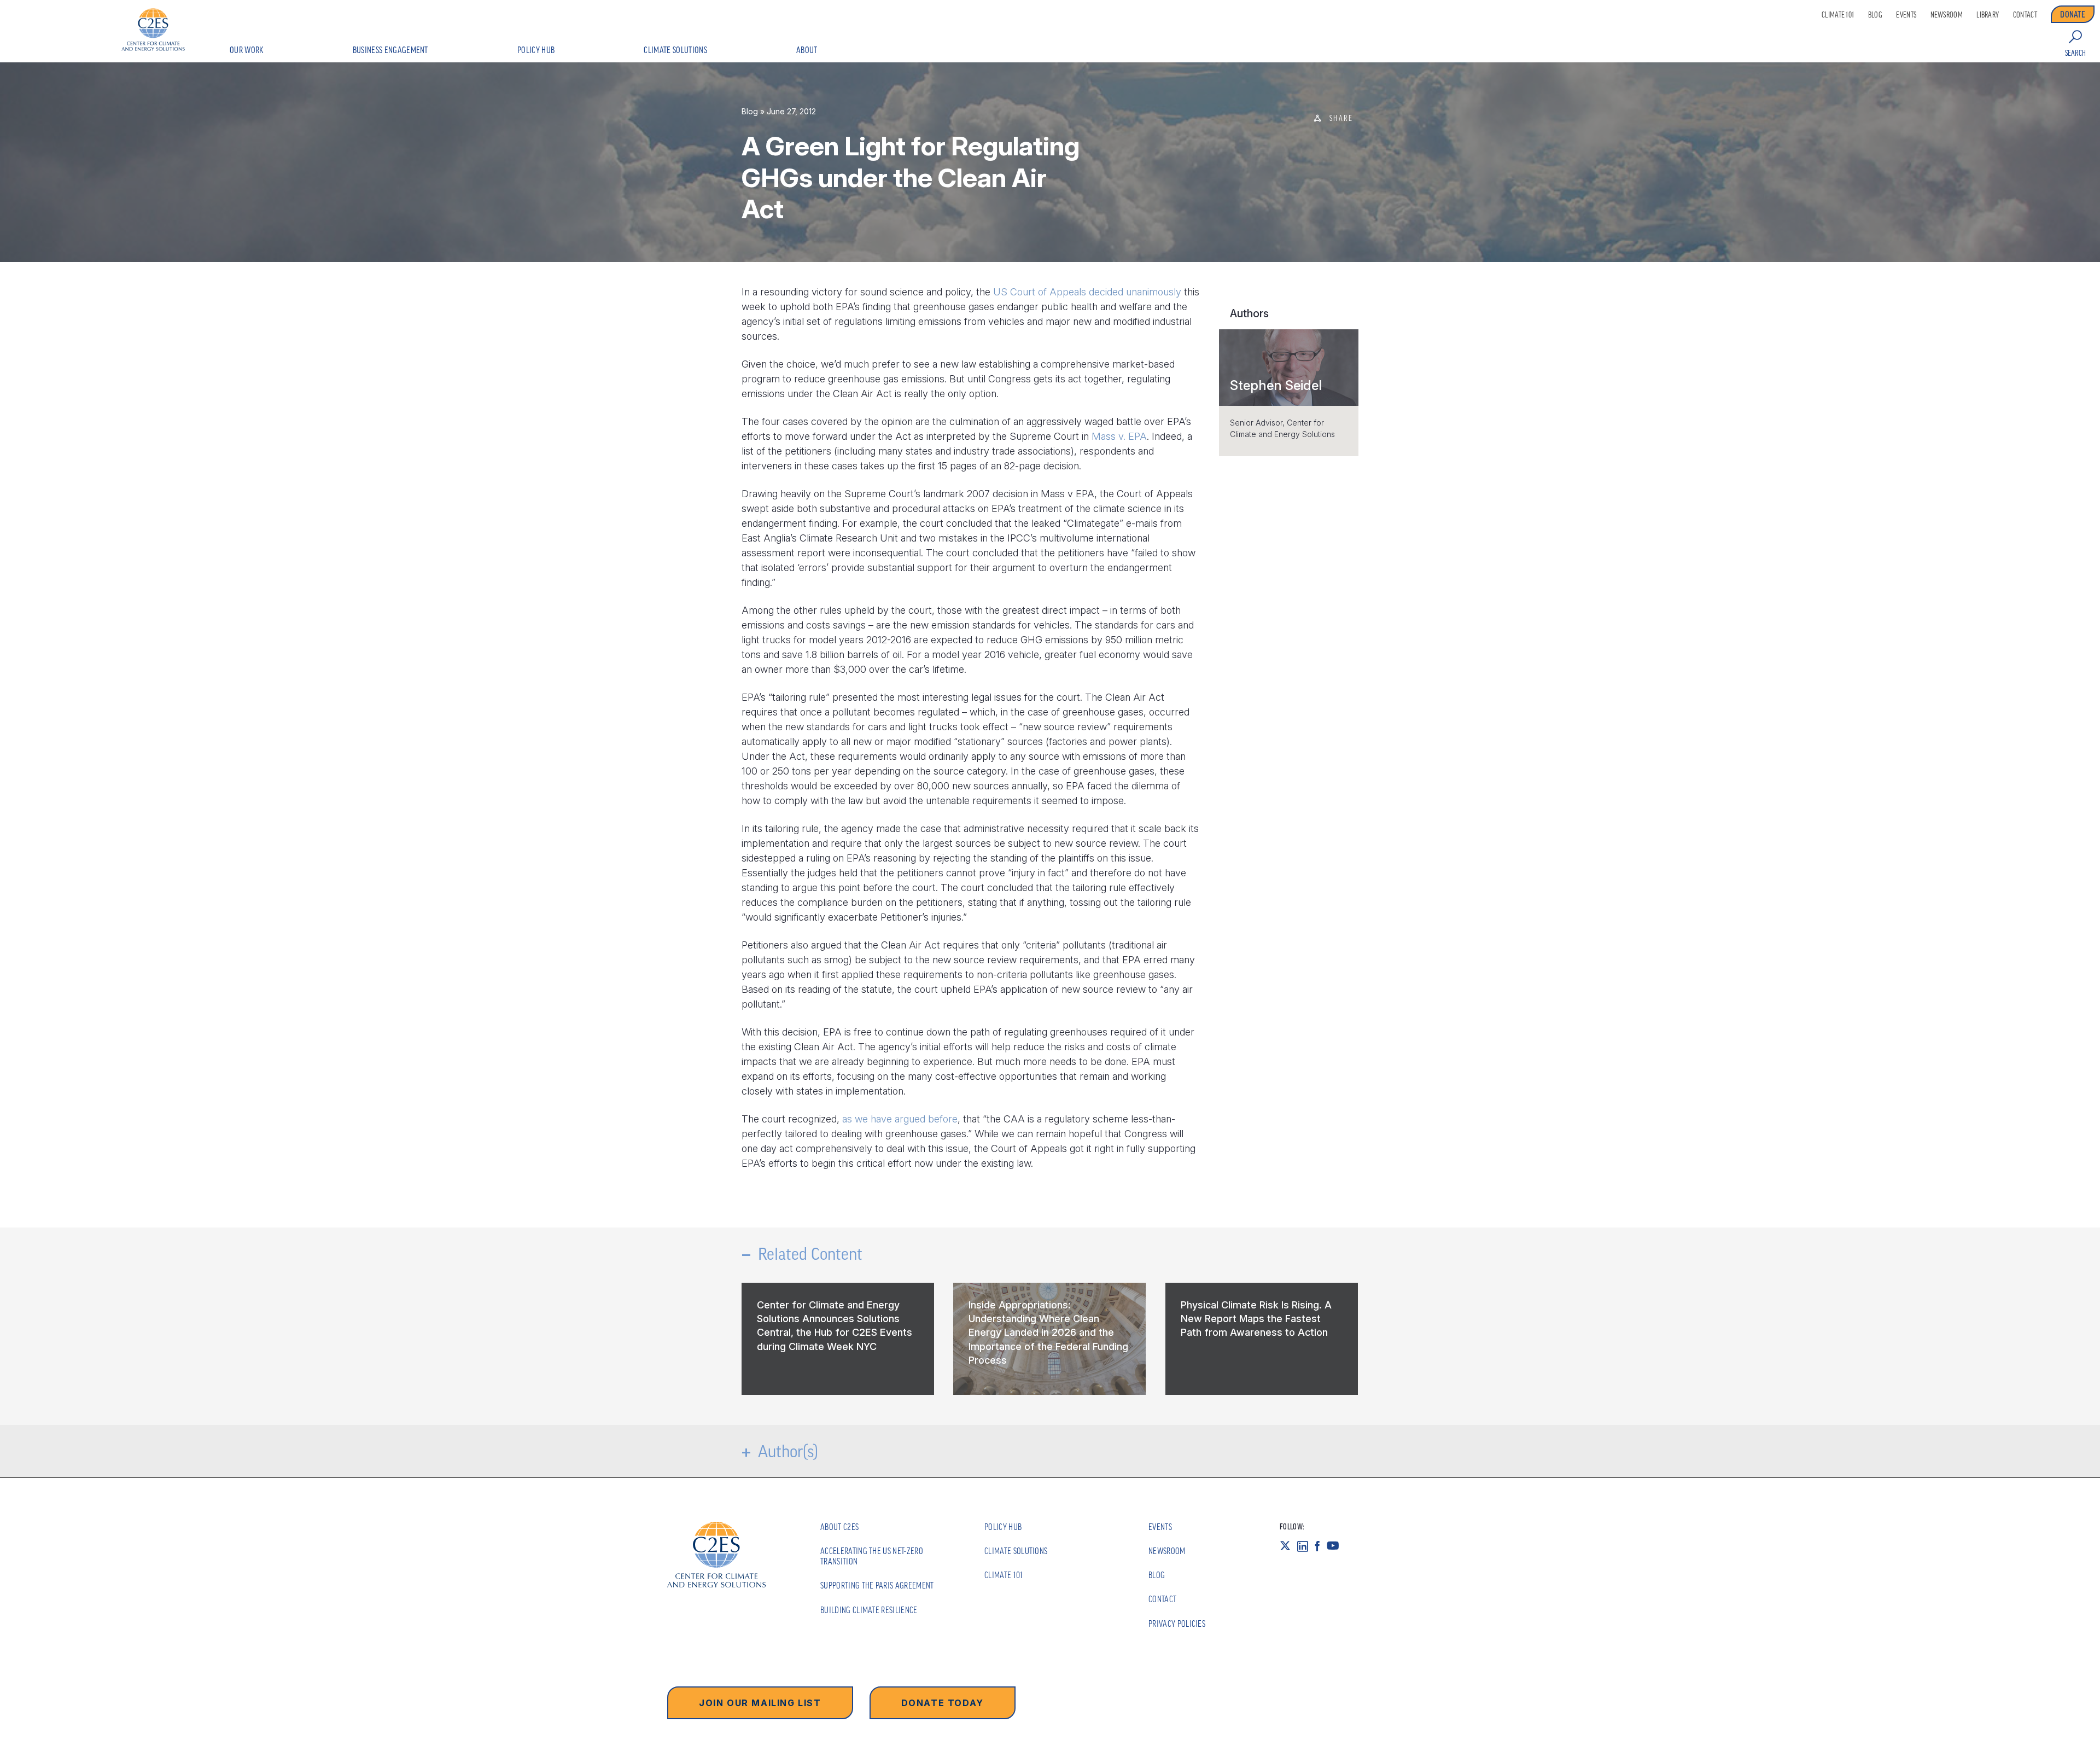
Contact (2025, 15)
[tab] (1289, 368)
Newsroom (1947, 15)
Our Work (247, 50)
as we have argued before (900, 1119)
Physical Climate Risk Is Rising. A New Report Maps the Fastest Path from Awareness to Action (1256, 1319)
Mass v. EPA (1119, 436)
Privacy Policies (1177, 1624)
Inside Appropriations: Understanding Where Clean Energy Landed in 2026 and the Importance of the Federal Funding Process (1048, 1333)
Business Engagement (390, 50)
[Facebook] (1321, 1545)
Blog (1875, 15)
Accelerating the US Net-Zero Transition (872, 1556)
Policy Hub (536, 50)
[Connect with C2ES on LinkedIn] (1306, 1545)
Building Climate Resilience (869, 1610)
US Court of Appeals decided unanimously (1087, 292)
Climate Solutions (675, 50)
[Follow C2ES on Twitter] (1288, 1545)
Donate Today (943, 1703)
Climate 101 (1838, 15)
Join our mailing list (760, 1703)
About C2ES (839, 1527)
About (807, 50)
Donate (2073, 14)
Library (1988, 15)
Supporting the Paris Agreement (877, 1585)
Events (1906, 15)
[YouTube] (1336, 1545)
